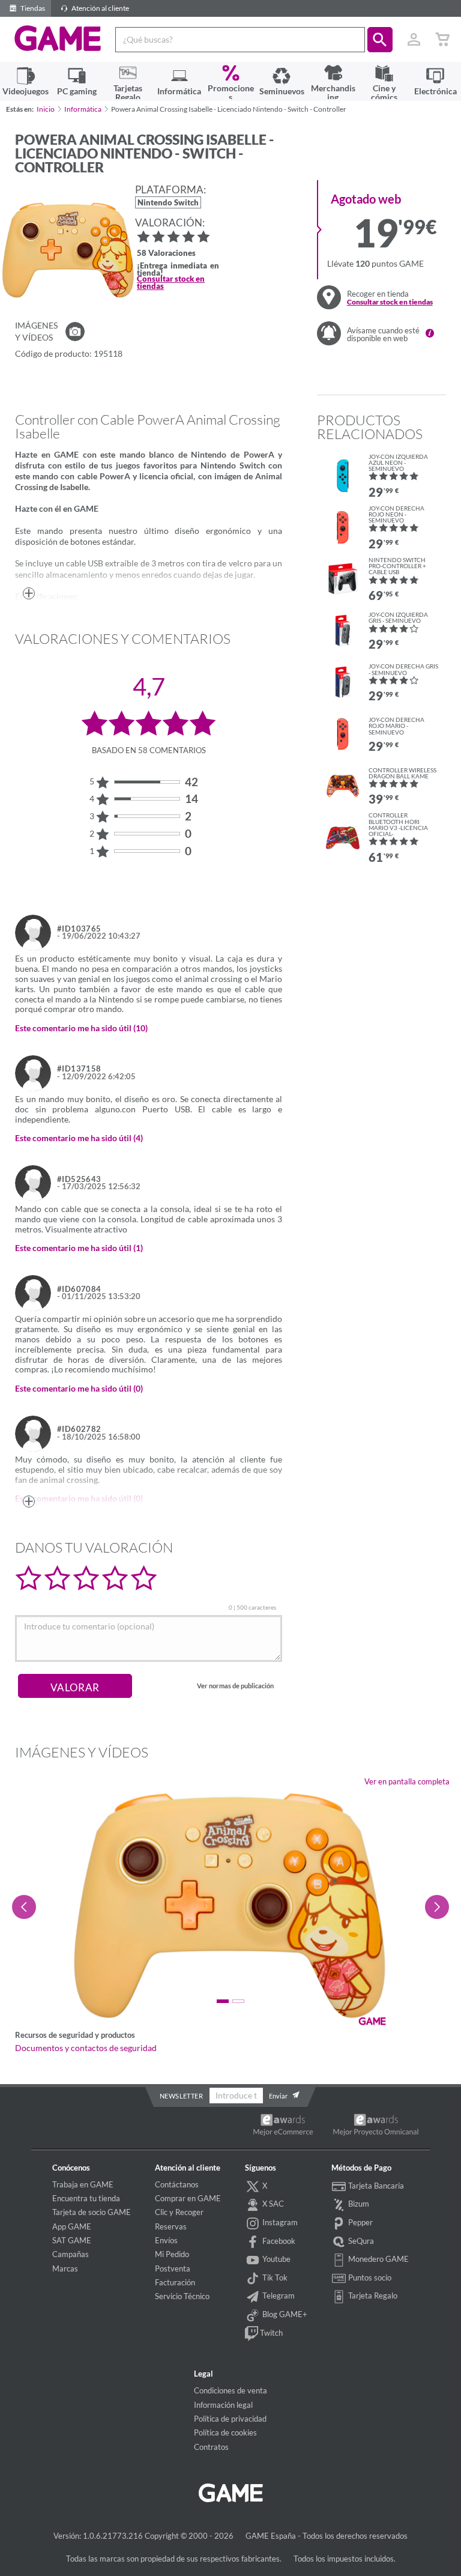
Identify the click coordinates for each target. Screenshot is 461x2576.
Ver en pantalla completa (407, 1781)
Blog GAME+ (284, 2314)
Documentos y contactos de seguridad (86, 2048)
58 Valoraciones (166, 254)
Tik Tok (274, 2277)
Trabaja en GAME (83, 2184)
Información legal (223, 2405)
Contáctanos (177, 2184)
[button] (380, 40)
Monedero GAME (378, 2259)
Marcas (65, 2268)
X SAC (272, 2204)
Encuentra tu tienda (86, 2198)
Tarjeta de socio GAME (92, 2212)
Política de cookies (225, 2432)
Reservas (171, 2226)
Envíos (166, 2240)
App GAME (72, 2226)
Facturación (175, 2282)
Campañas (71, 2254)
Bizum (358, 2204)
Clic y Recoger (179, 2212)
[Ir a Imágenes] (75, 332)
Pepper (360, 2222)
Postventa (173, 2268)
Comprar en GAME (188, 2198)
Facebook (278, 2241)
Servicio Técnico (182, 2296)
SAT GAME (72, 2240)
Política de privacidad (230, 2419)
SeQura (360, 2241)
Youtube (276, 2259)
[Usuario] (414, 40)
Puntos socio (369, 2277)
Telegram (278, 2296)
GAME (58, 38)
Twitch (270, 2333)
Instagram (279, 2222)
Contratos (211, 2447)
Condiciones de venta (230, 2390)
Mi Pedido (172, 2254)
